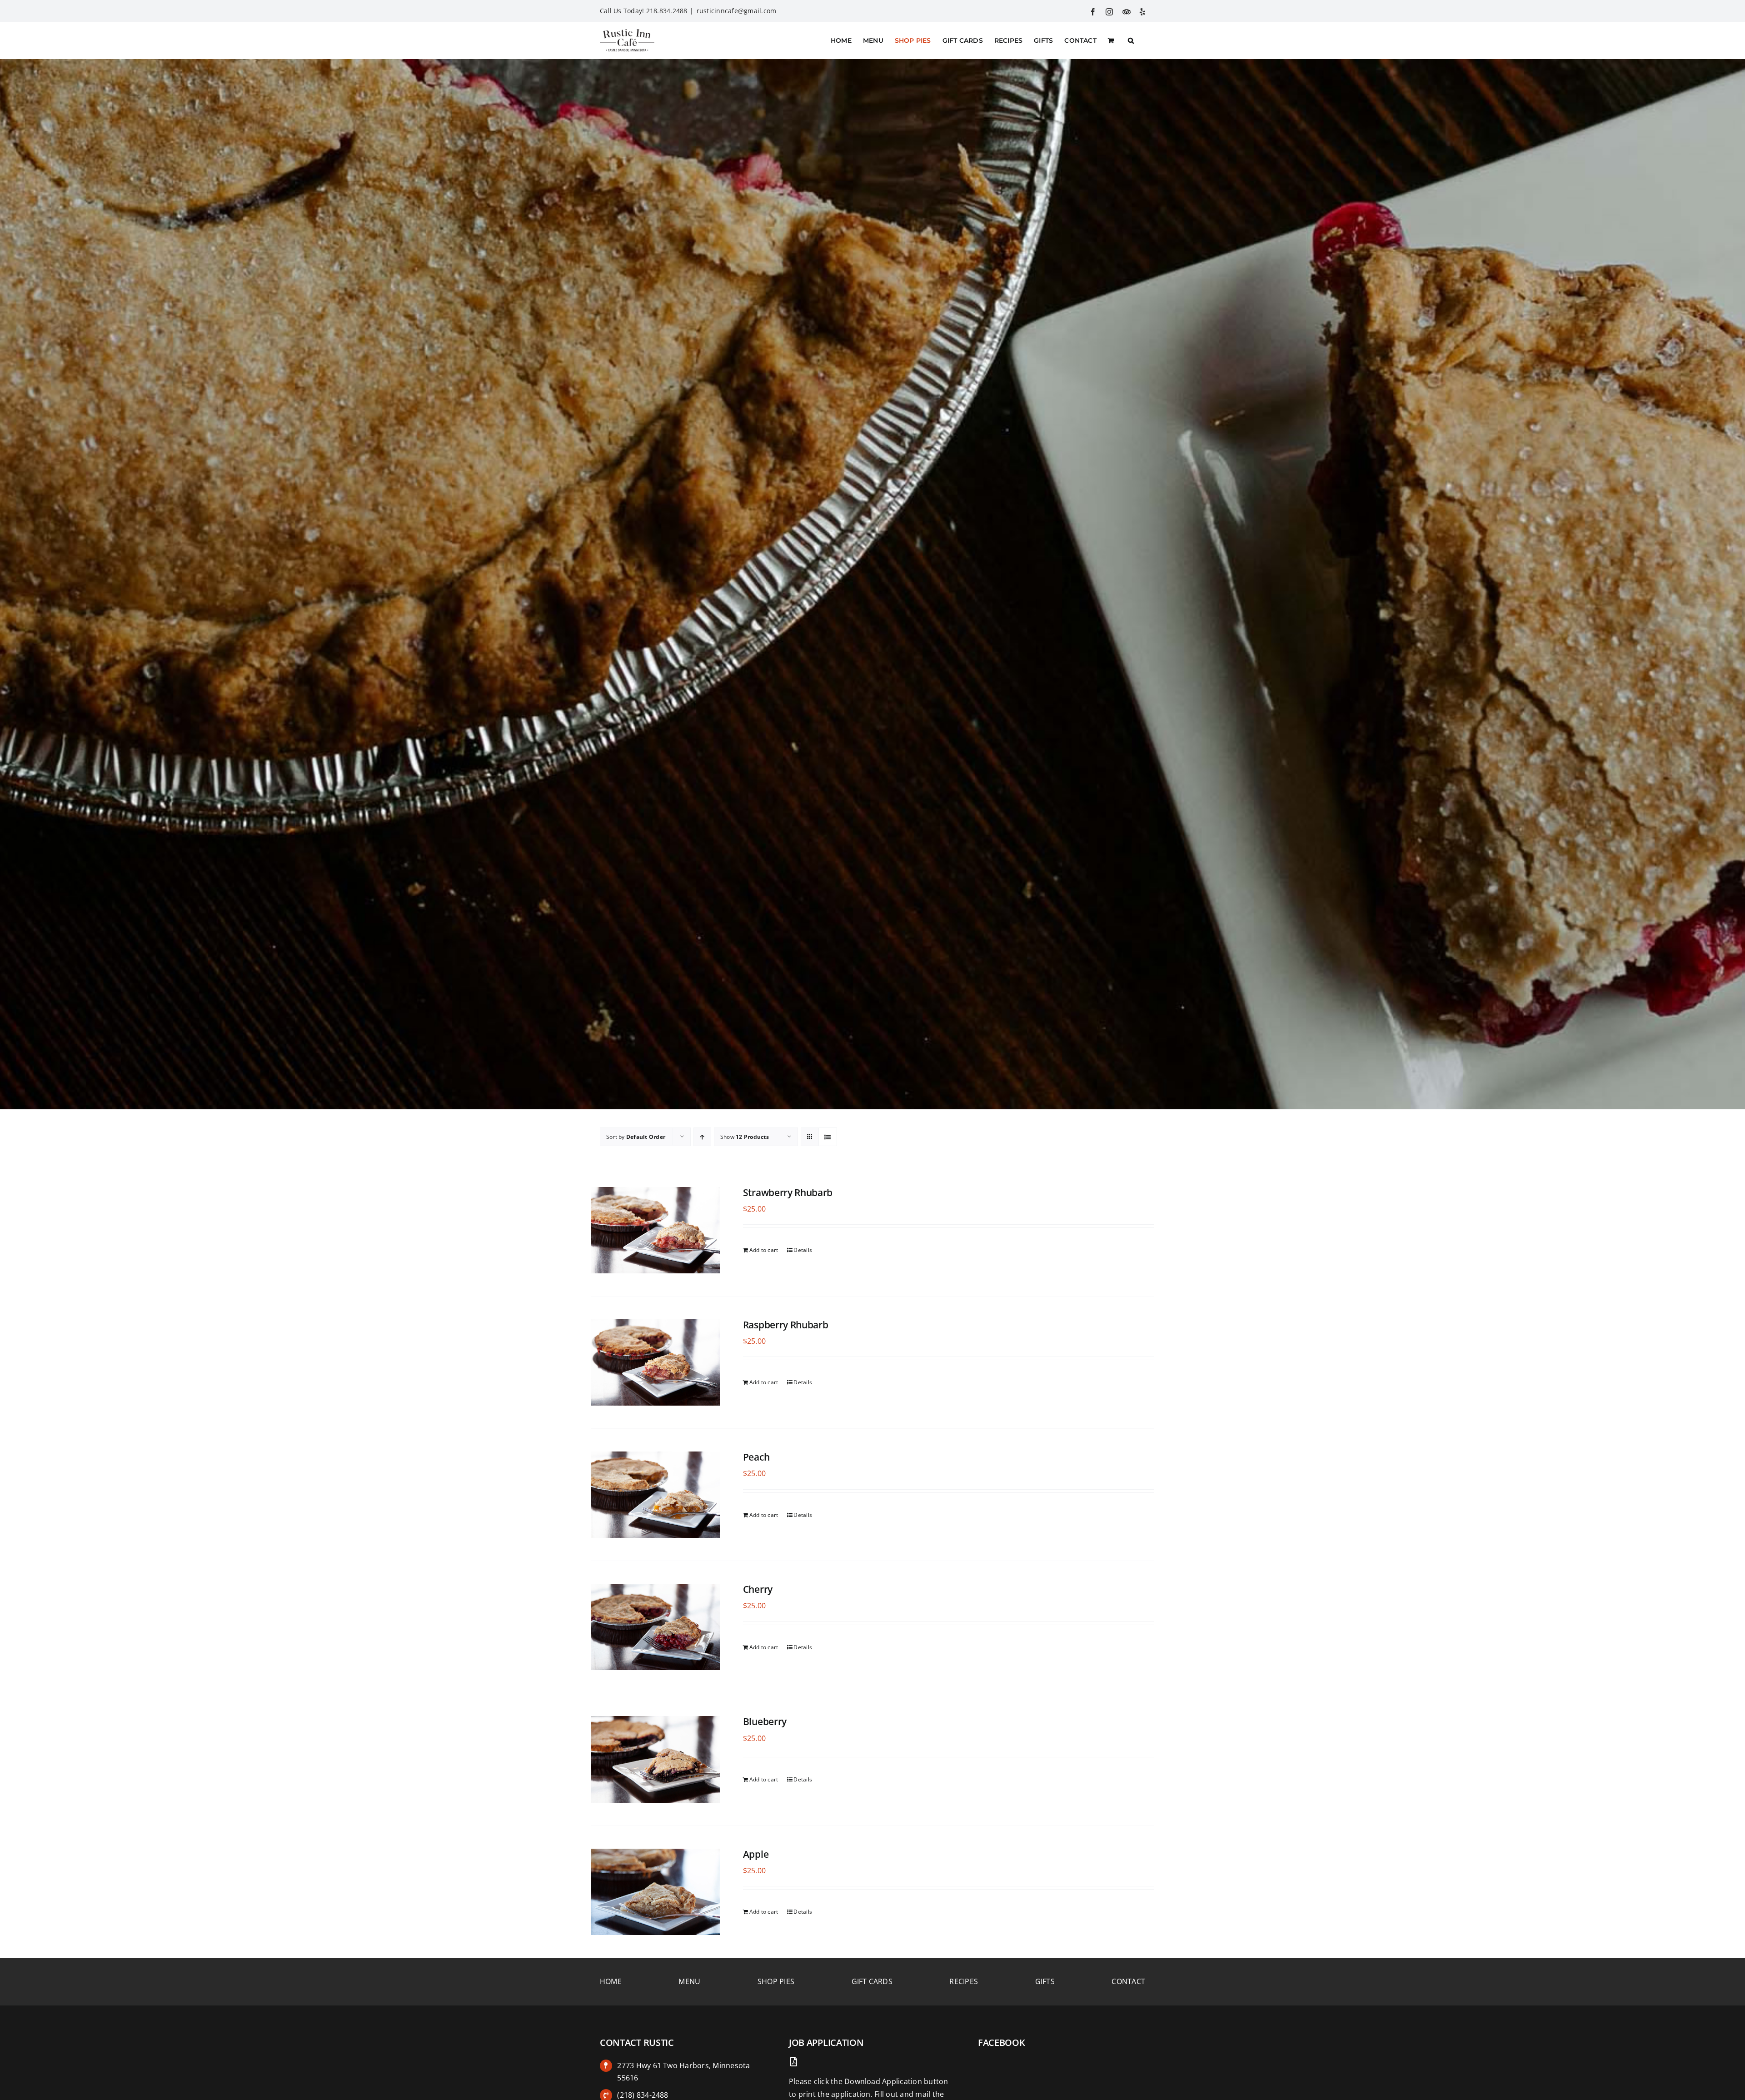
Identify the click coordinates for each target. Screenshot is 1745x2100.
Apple (756, 1854)
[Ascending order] (702, 1137)
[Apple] (656, 1892)
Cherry (758, 1589)
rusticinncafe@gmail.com (737, 11)
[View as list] (828, 1137)
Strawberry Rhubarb (788, 1192)
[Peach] (656, 1495)
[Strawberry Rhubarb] (656, 1230)
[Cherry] (656, 1627)
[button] (1131, 40)
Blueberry (765, 1721)
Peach (756, 1457)
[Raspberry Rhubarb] (656, 1362)
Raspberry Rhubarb (786, 1325)
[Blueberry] (656, 1759)
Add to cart (764, 1250)
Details (803, 1250)
